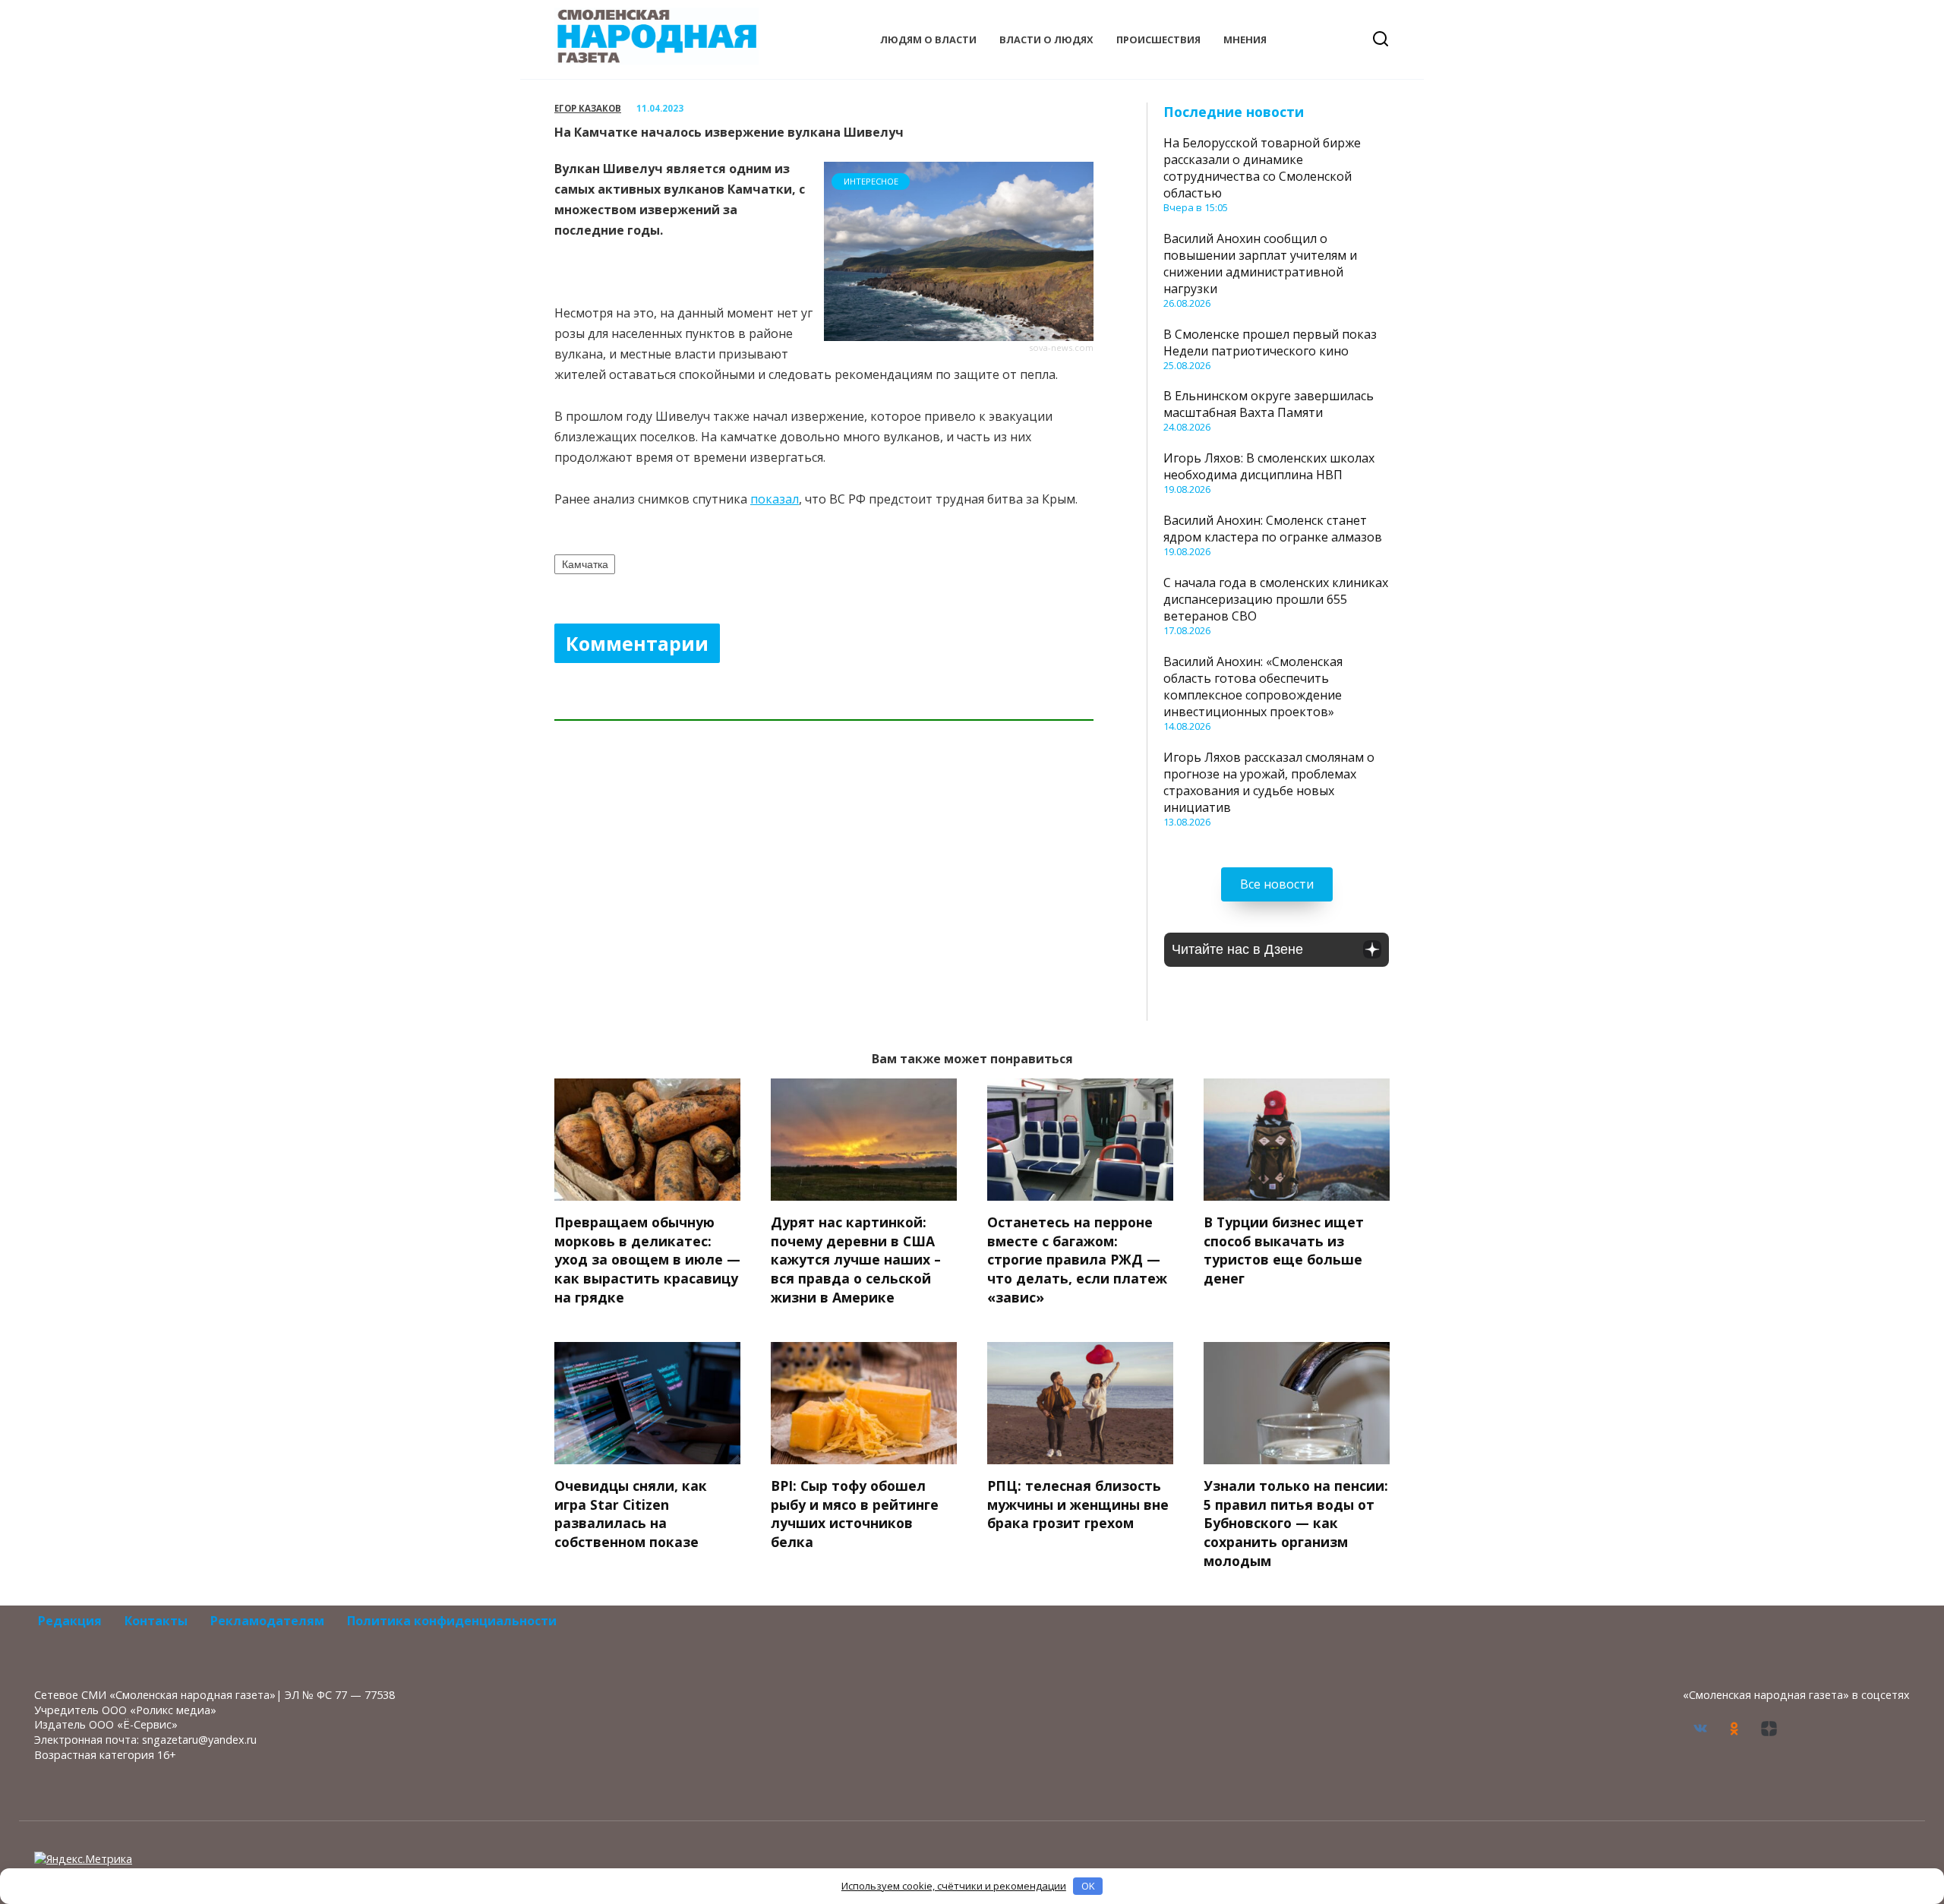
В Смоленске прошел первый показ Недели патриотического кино (1270, 343)
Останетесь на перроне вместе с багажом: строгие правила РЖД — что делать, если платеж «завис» (1077, 1260)
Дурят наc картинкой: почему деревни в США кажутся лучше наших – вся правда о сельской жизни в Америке (856, 1260)
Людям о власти (928, 39)
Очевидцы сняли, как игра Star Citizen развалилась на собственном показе (631, 1514)
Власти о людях (1046, 39)
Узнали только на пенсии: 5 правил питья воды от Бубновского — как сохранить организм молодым (1296, 1523)
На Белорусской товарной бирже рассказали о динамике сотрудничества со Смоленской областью (1262, 168)
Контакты (156, 1621)
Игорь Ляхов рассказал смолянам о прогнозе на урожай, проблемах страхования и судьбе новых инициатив (1269, 782)
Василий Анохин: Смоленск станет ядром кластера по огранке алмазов (1273, 529)
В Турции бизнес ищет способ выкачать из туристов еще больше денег (1284, 1250)
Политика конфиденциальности (452, 1621)
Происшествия (1158, 39)
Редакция (70, 1621)
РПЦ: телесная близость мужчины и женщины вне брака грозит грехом (1078, 1504)
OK (1088, 1886)
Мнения (1245, 39)
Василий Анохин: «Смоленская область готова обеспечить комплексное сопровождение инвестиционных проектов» (1253, 687)
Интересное (871, 181)
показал (775, 499)
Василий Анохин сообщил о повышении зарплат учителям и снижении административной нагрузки (1260, 264)
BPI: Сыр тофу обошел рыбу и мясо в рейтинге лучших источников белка (855, 1514)
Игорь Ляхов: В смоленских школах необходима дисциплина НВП (1269, 466)
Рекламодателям (267, 1621)
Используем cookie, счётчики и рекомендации (954, 1886)
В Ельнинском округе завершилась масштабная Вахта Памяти (1269, 404)
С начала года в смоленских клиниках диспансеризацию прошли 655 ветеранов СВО (1276, 599)
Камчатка (585, 564)
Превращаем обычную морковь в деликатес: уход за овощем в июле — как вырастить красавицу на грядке (647, 1260)
